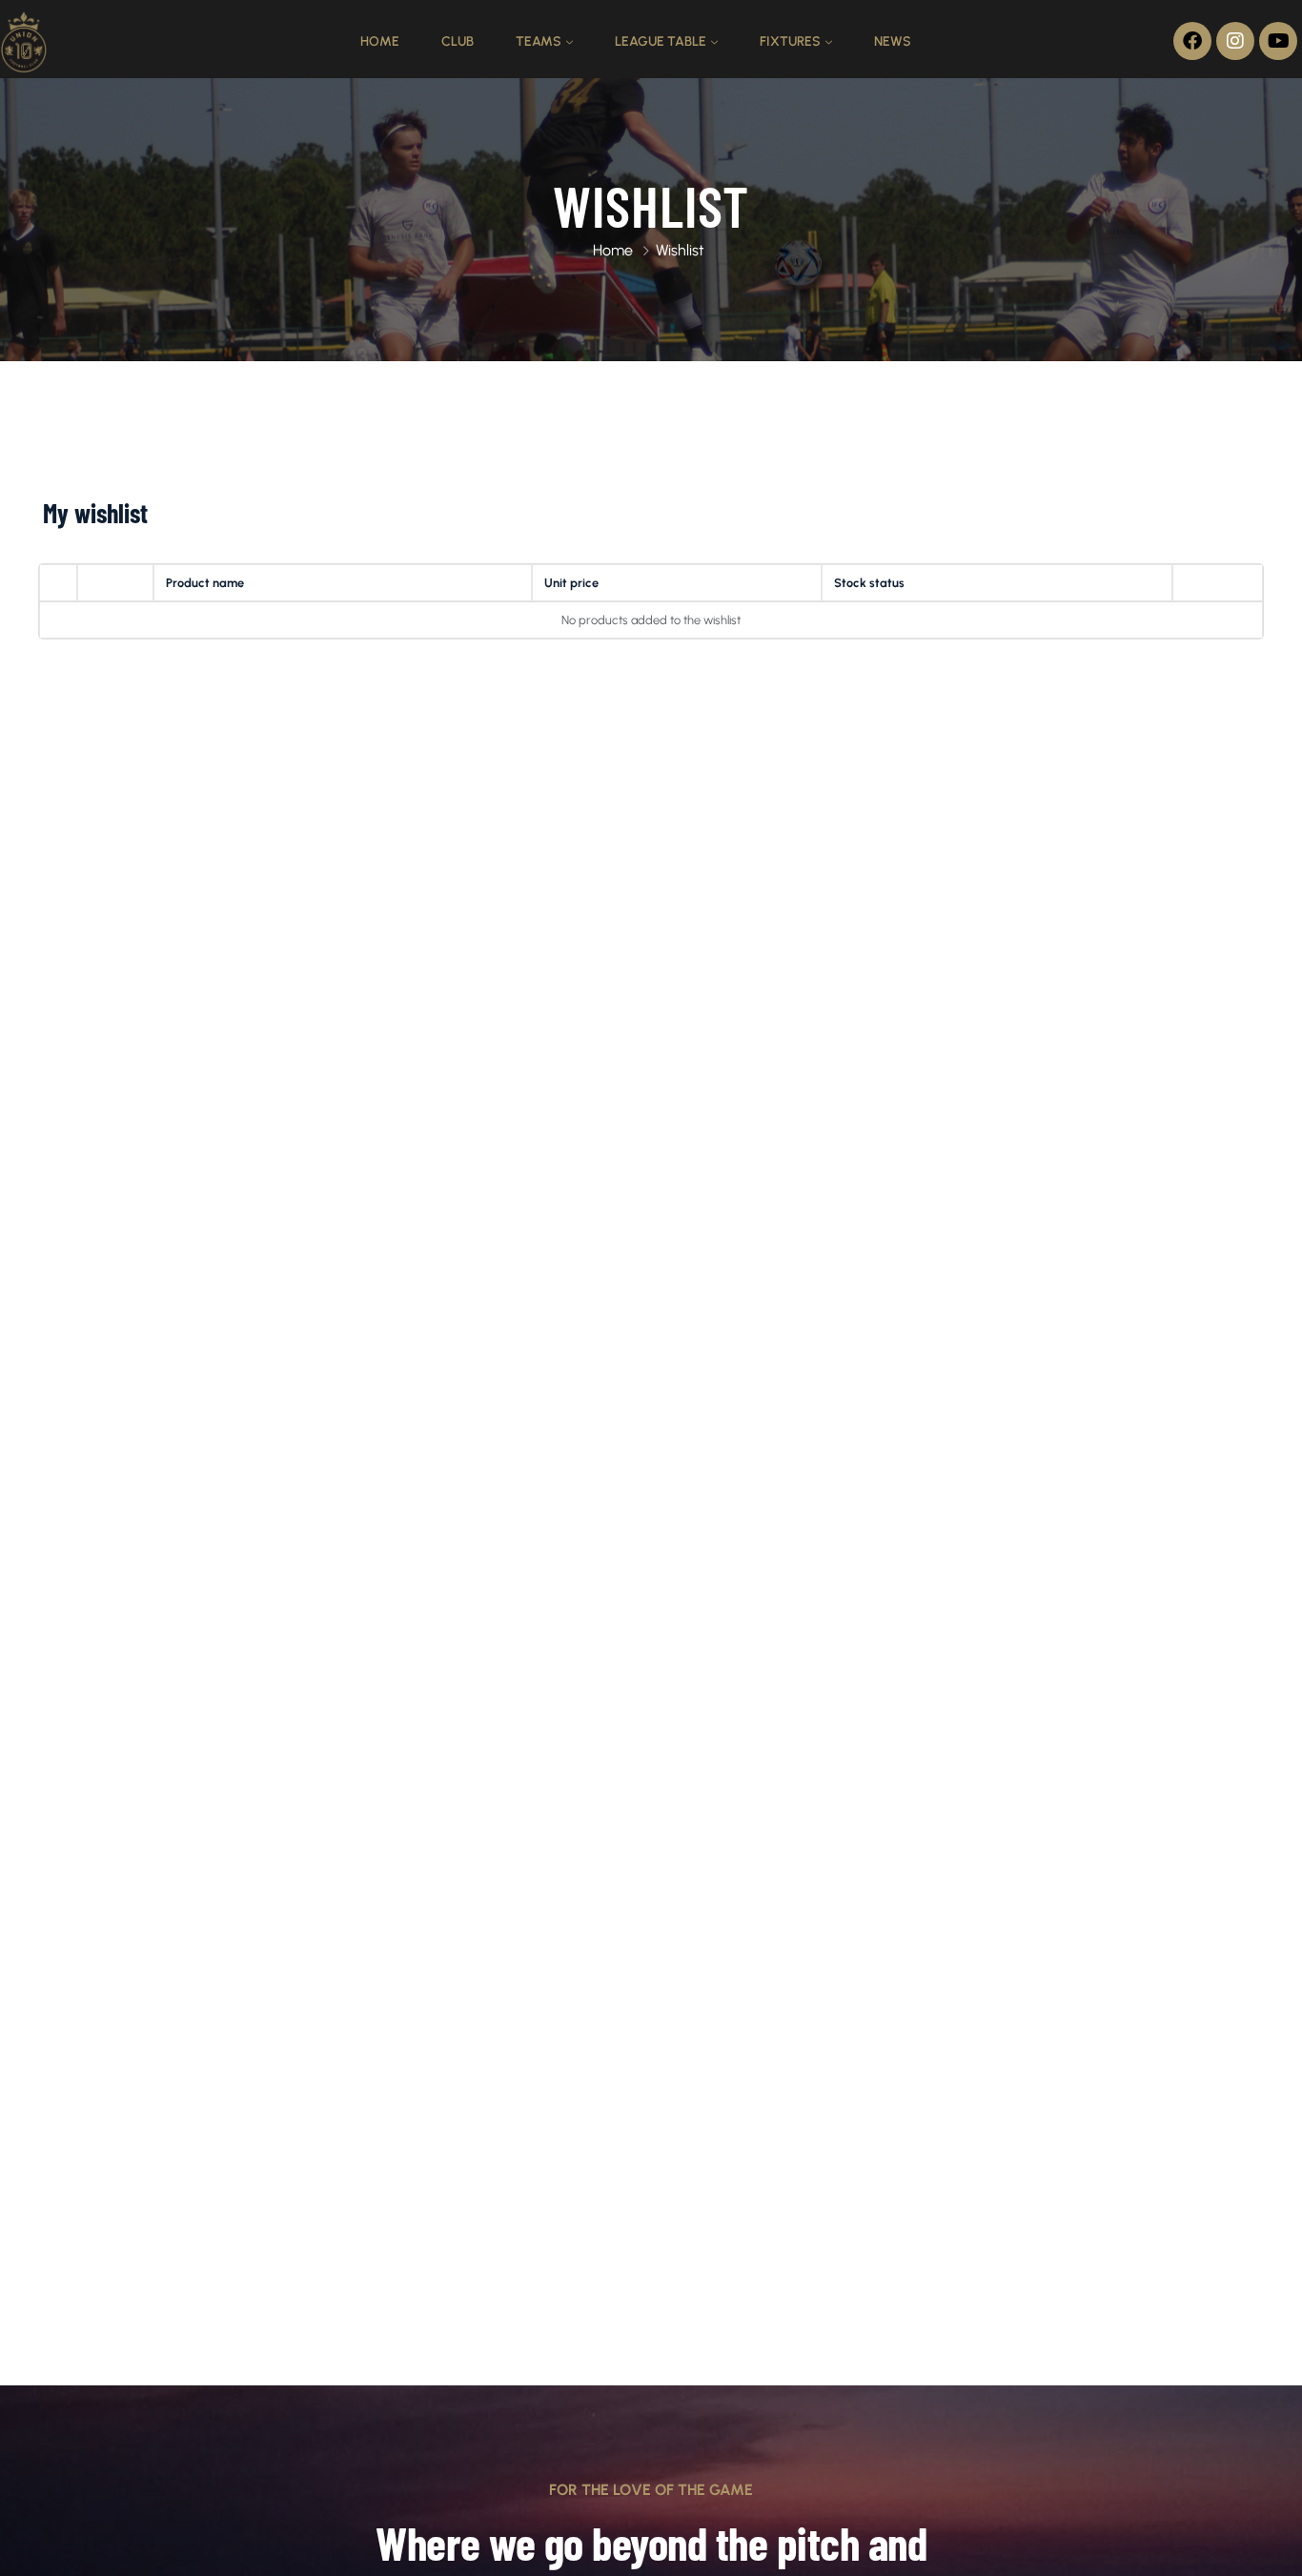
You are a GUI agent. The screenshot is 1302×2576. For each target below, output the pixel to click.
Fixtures (790, 41)
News (893, 41)
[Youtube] (1278, 41)
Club (458, 41)
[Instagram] (1235, 41)
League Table (661, 41)
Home (380, 41)
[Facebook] (1192, 41)
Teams (539, 41)
